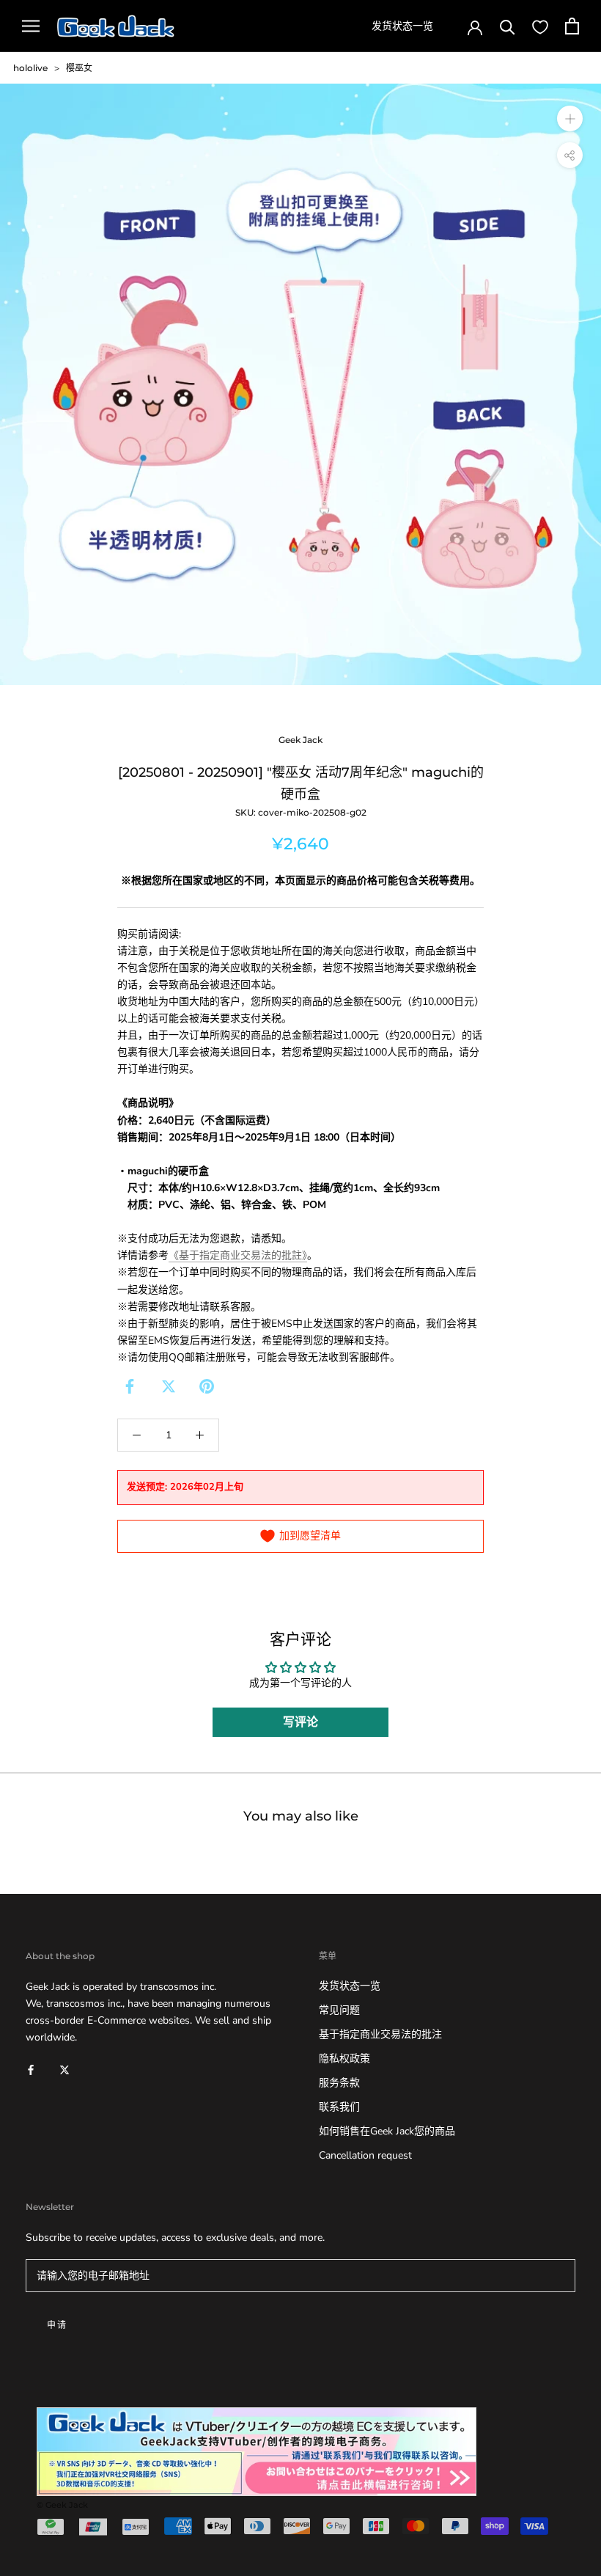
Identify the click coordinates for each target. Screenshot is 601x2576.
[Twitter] (169, 1386)
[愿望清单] (540, 26)
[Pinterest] (207, 1386)
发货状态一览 (402, 26)
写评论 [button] (300, 1722)
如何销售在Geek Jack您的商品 (387, 2131)
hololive (30, 68)
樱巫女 (79, 68)
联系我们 (339, 2107)
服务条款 (339, 2083)
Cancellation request (365, 2155)
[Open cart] (572, 26)
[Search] (508, 26)
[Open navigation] (31, 26)
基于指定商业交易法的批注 (380, 2034)
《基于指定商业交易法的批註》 (238, 1255)
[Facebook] (130, 1386)
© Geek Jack (62, 2505)
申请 (58, 2325)
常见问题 (339, 2010)
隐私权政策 (344, 2059)
